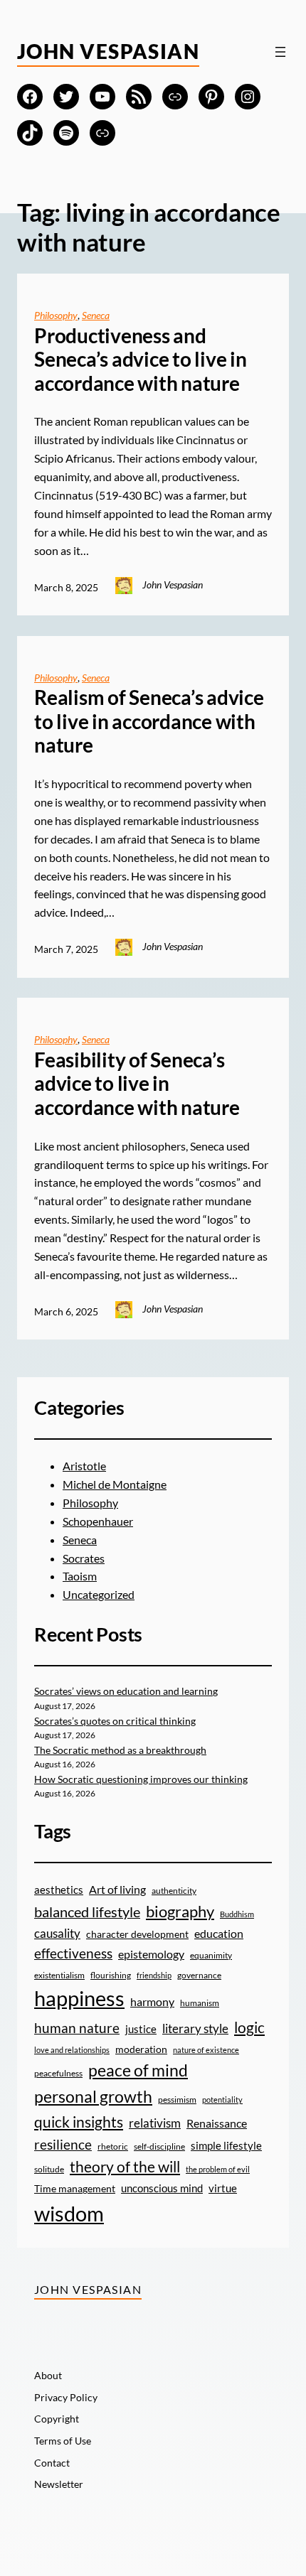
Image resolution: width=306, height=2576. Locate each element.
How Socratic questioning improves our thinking (141, 1779)
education (219, 1934)
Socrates (84, 1558)
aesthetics (59, 1890)
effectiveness (73, 1953)
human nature (77, 2028)
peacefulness (58, 2073)
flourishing (111, 1975)
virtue (223, 2188)
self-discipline (159, 2146)
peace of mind (138, 2070)
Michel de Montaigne (115, 1484)
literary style (195, 2028)
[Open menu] (280, 52)
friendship (154, 1975)
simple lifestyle (226, 2145)
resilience (63, 2144)
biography (180, 1911)
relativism (155, 2123)
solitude (49, 2169)
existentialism (59, 1975)
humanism (200, 2003)
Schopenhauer (98, 1521)
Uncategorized (99, 1594)
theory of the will (125, 2167)
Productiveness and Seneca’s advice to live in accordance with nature (141, 360)
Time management (75, 2189)
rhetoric (113, 2146)
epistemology (151, 1954)
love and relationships (72, 2050)
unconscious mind (162, 2188)
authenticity (174, 1891)
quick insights (79, 2122)
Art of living (117, 1890)
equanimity (211, 1955)
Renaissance (217, 2123)
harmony (152, 2002)
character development (137, 1934)
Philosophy (56, 315)
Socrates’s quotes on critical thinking (115, 1721)
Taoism (80, 1576)
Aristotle (84, 1466)
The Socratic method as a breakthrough (120, 1750)
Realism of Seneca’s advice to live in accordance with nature (149, 721)
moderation (141, 2049)
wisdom (69, 2213)
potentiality (222, 2100)
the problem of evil (218, 2169)
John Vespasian (108, 51)
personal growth (93, 2096)
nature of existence (206, 2050)
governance (199, 1975)
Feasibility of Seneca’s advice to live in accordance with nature (137, 1084)
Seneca (96, 315)
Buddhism (237, 1914)
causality (57, 1933)
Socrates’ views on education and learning (126, 1691)
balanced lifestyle (87, 1912)
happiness (79, 1998)
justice (141, 2029)
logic (249, 2027)
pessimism (177, 2100)
